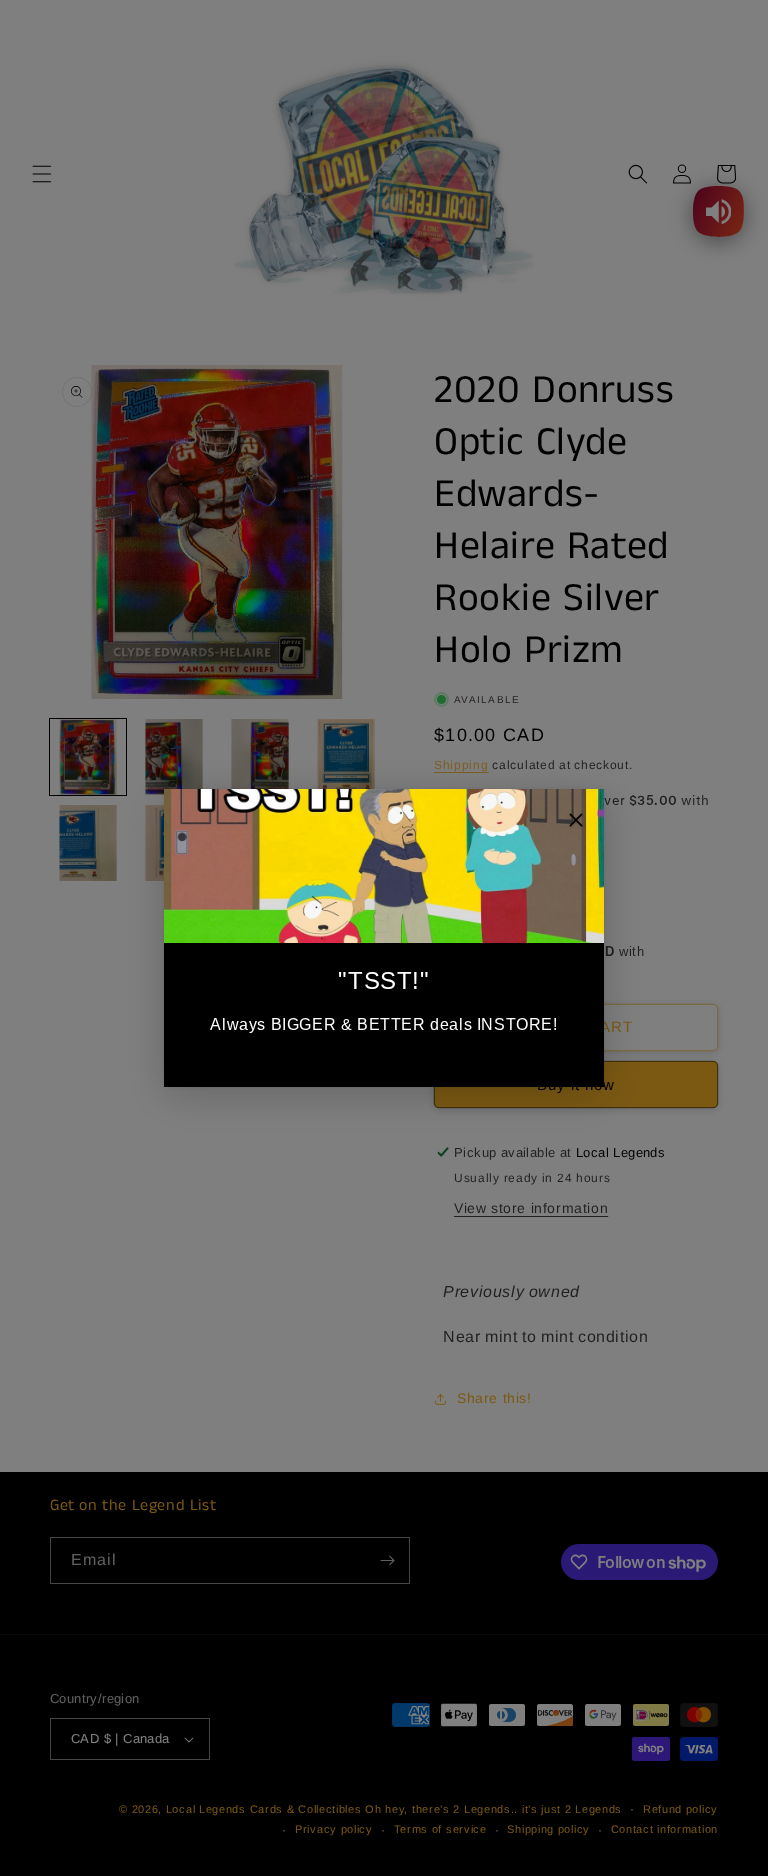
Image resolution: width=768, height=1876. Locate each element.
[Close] (576, 823)
